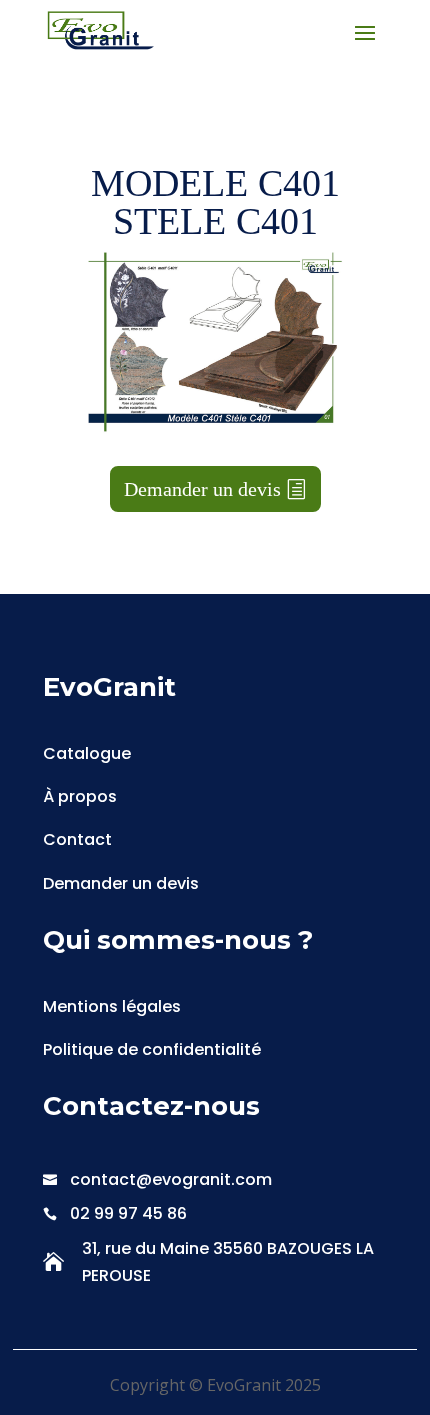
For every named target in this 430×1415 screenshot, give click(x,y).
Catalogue (87, 753)
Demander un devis (202, 489)
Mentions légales (112, 1006)
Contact (77, 839)
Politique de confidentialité (152, 1049)
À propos (80, 796)
